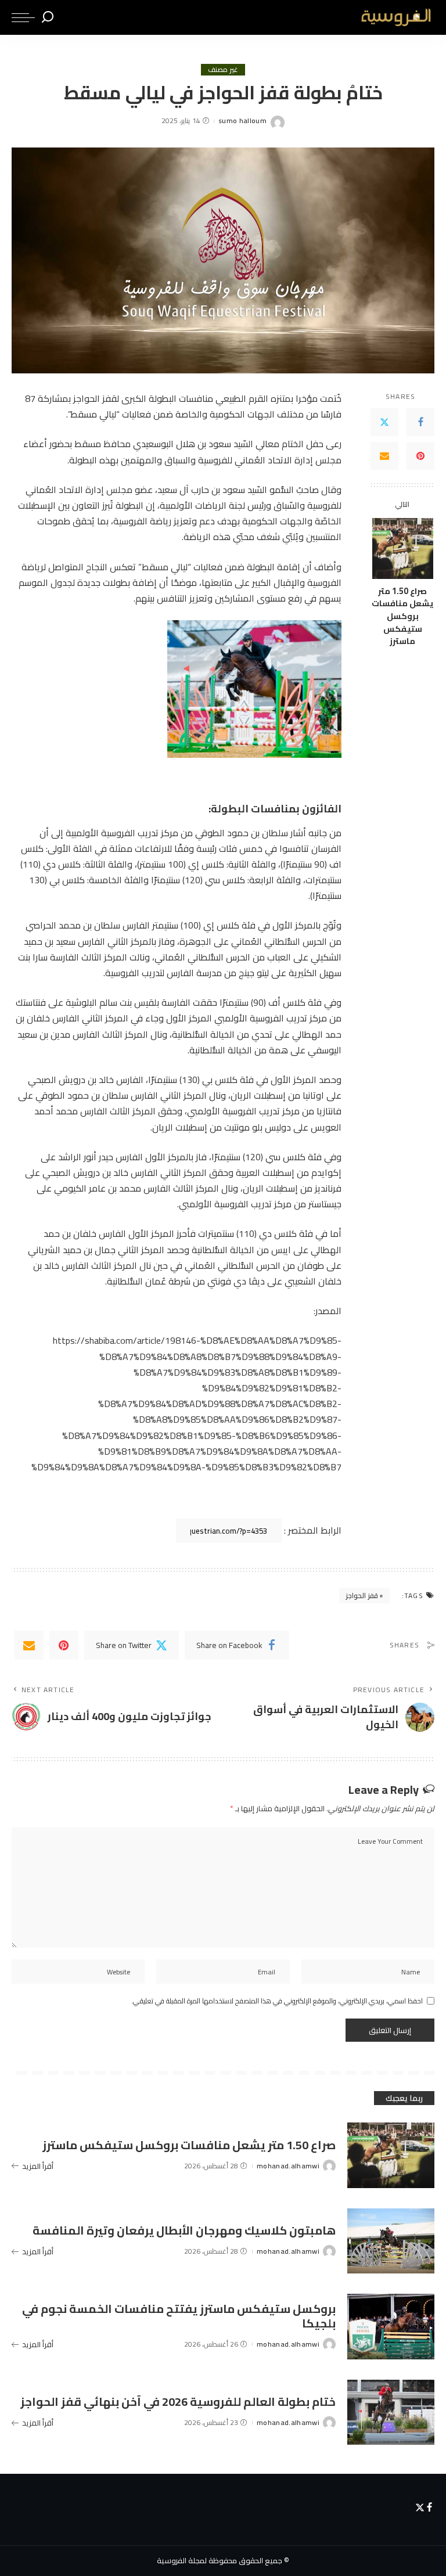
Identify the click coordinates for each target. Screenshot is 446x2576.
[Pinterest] (420, 456)
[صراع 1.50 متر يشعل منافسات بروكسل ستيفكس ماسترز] (403, 548)
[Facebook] (420, 422)
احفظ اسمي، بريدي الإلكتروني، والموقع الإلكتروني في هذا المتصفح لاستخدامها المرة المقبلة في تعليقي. (277, 2001)
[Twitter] (384, 422)
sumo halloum (242, 121)
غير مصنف (223, 70)
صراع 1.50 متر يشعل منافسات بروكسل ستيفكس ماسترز (402, 616)
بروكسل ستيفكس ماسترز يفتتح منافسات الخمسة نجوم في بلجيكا (179, 2316)
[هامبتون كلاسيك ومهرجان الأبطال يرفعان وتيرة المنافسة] (391, 2241)
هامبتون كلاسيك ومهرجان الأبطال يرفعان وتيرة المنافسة (184, 2230)
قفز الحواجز (362, 1595)
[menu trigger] (23, 17)
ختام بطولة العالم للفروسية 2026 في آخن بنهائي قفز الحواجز (178, 2401)
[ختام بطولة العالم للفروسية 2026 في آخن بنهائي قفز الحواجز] (391, 2413)
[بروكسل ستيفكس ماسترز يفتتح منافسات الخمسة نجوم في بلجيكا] (391, 2327)
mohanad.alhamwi (288, 2166)
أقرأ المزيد (38, 2166)
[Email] (384, 456)
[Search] (48, 17)
